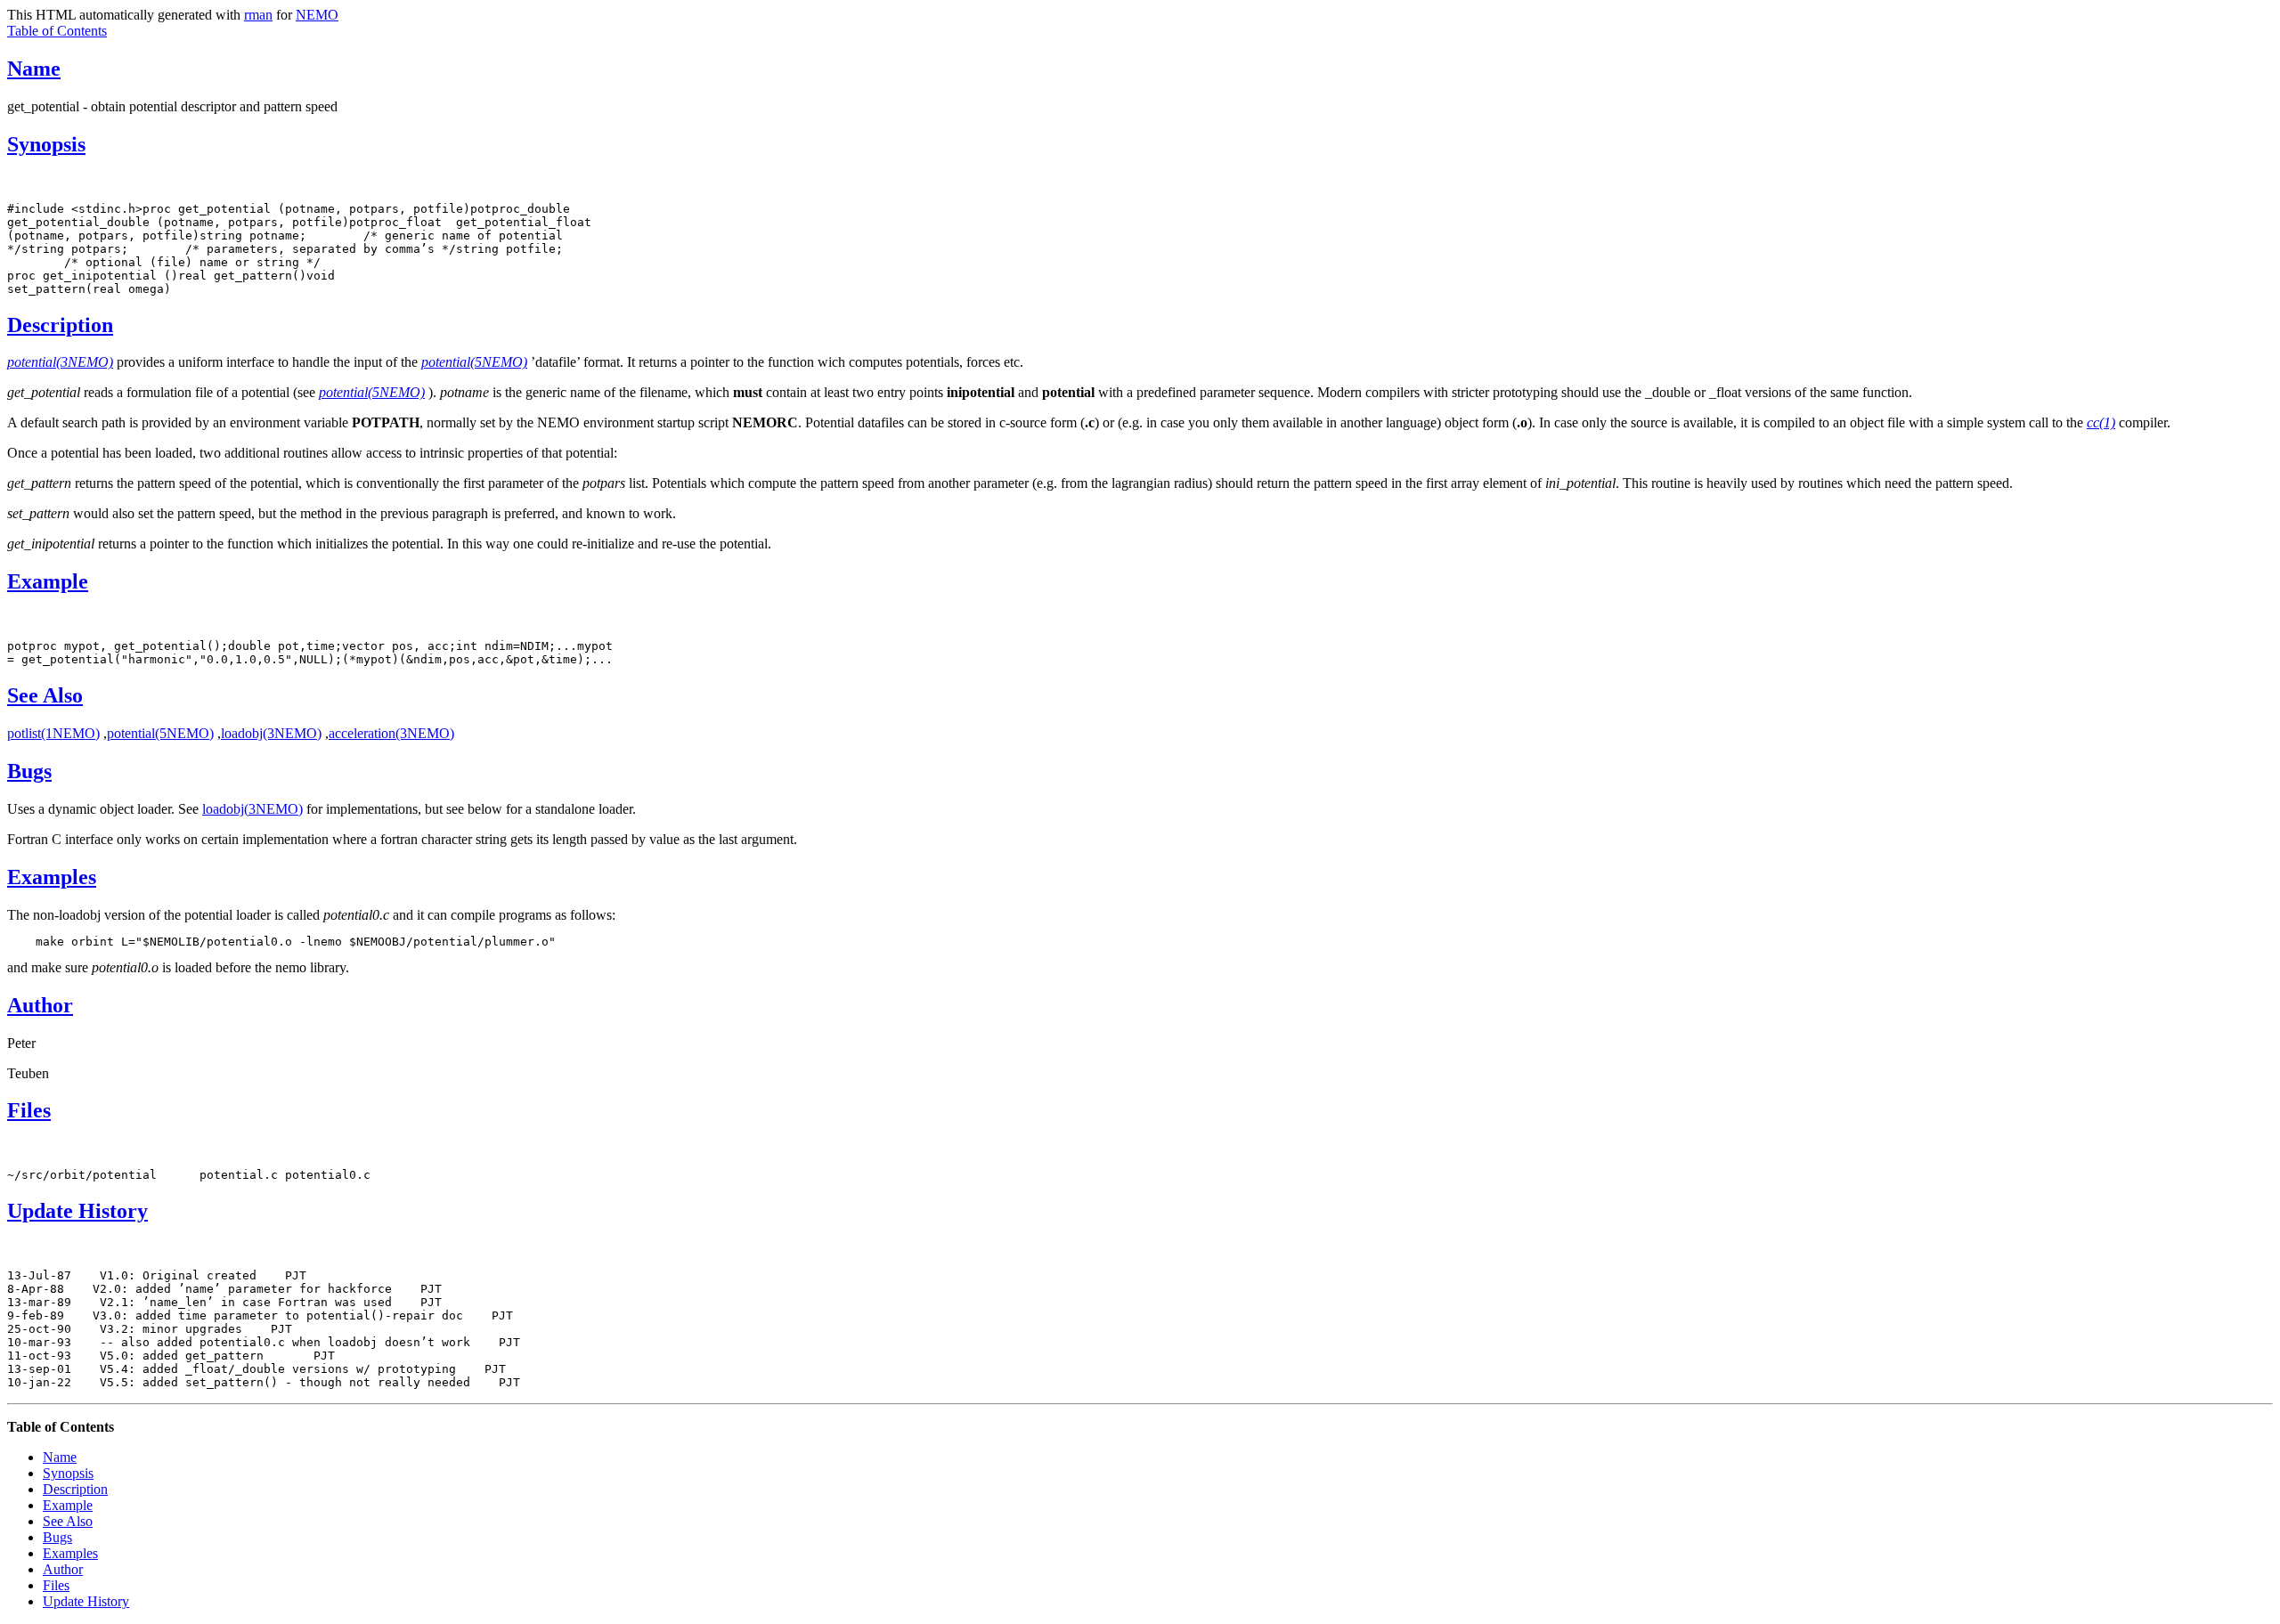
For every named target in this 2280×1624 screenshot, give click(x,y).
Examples (52, 877)
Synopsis (46, 144)
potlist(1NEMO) (53, 733)
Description (60, 325)
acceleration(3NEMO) (391, 733)
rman (258, 15)
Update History (77, 1211)
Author (40, 1005)
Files (29, 1110)
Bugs (29, 771)
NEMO (317, 15)
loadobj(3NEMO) (271, 733)
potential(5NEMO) (160, 733)
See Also (45, 695)
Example (48, 581)
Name (34, 69)
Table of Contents (57, 31)
